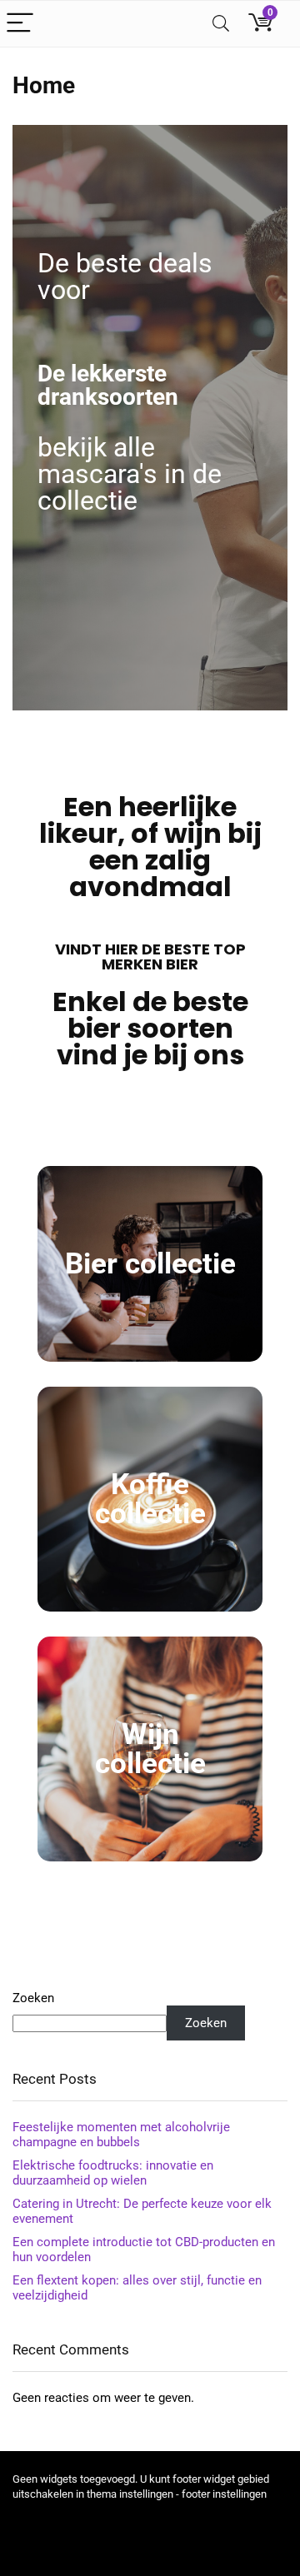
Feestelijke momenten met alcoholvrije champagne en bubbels (121, 2135)
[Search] (221, 24)
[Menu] (20, 24)
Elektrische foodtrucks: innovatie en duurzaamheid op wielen (113, 2173)
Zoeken (33, 1998)
